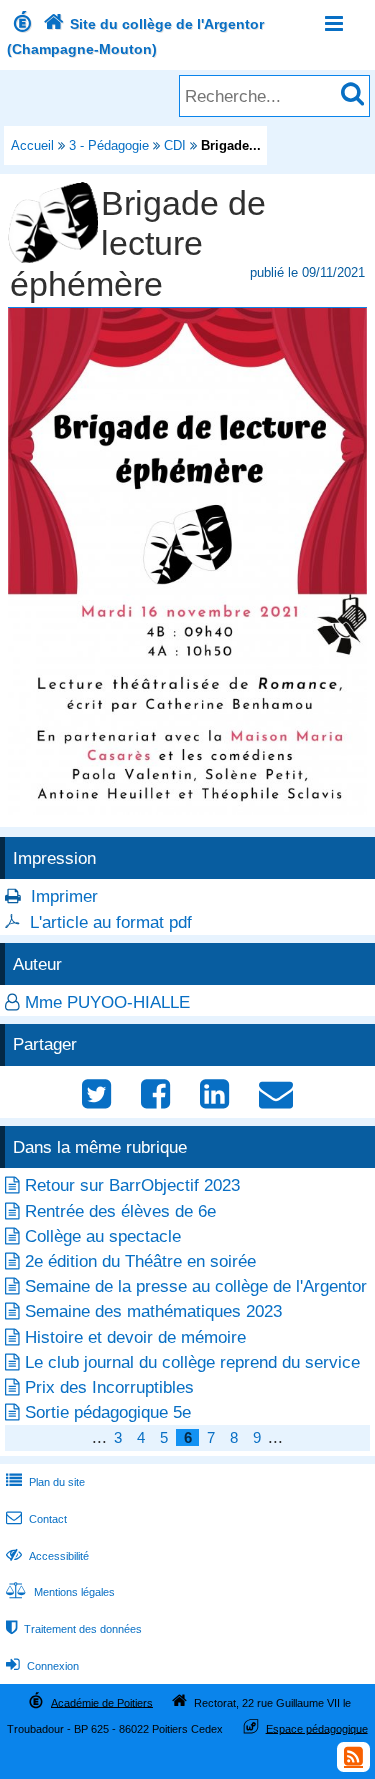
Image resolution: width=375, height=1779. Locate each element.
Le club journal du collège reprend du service (192, 1362)
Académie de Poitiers (102, 1702)
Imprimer (64, 896)
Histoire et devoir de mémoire (135, 1337)
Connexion (42, 1666)
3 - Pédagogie (109, 145)
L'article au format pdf (111, 922)
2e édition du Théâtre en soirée (140, 1261)
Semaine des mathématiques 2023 (153, 1311)
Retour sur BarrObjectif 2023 (132, 1185)
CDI (175, 145)
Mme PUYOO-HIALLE (107, 1002)
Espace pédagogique (317, 1728)
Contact (36, 1519)
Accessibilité (47, 1556)
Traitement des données (74, 1629)
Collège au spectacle (103, 1236)
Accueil (32, 145)
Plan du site (45, 1482)
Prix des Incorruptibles (109, 1387)
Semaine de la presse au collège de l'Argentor (196, 1286)
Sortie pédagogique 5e (108, 1412)
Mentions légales (60, 1592)
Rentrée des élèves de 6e (120, 1211)
